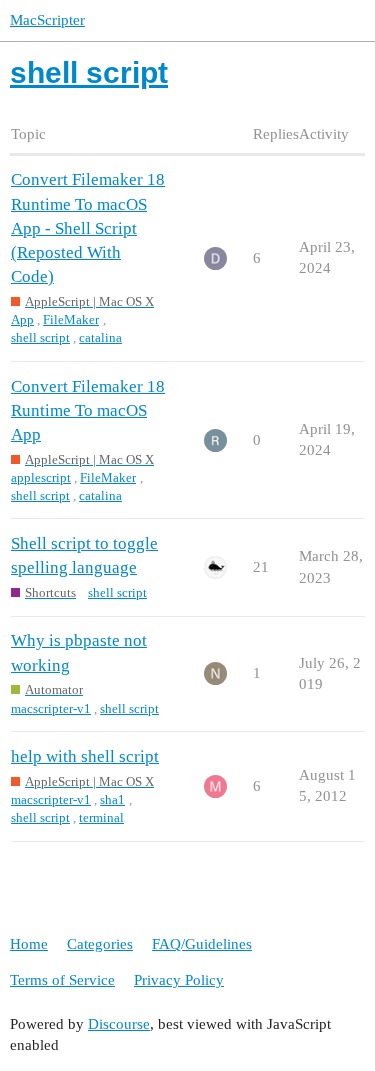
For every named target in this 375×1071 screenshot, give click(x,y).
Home (29, 944)
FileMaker (71, 319)
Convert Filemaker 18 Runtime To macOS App (88, 410)
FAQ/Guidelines (202, 944)
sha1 (112, 799)
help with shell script (85, 756)
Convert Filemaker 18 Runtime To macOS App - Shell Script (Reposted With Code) (88, 228)
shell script (40, 337)
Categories (100, 944)
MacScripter (47, 20)
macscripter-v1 (51, 708)
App (22, 319)
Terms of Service (62, 980)
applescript (41, 477)
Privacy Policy (179, 980)
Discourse (119, 1024)
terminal (101, 817)
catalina (100, 337)
